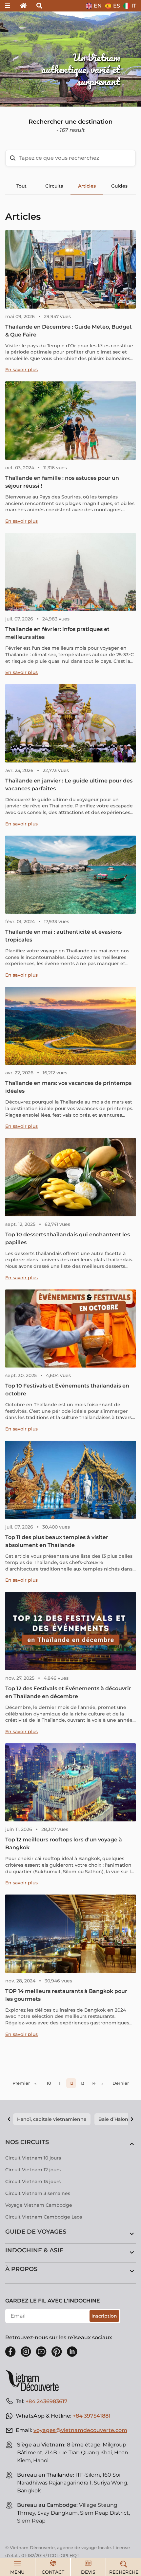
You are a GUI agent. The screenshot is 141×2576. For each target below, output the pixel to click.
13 (82, 2083)
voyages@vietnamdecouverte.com (80, 2430)
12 (71, 2083)
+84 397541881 (92, 2416)
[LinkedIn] (72, 2352)
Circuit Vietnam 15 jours (33, 2181)
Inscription (104, 2316)
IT (134, 6)
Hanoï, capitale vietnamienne (52, 2119)
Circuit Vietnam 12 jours (33, 2170)
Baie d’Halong (115, 2119)
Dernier (121, 2083)
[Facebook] (10, 2352)
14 (93, 2083)
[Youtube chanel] (41, 2352)
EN (98, 6)
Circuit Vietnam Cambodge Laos (44, 2217)
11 (60, 2083)
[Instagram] (26, 2352)
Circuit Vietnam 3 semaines (38, 2193)
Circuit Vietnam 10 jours (33, 2158)
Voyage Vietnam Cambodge (39, 2205)
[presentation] (21, 59)
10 (49, 2083)
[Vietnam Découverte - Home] (35, 2381)
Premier (21, 2083)
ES (117, 6)
